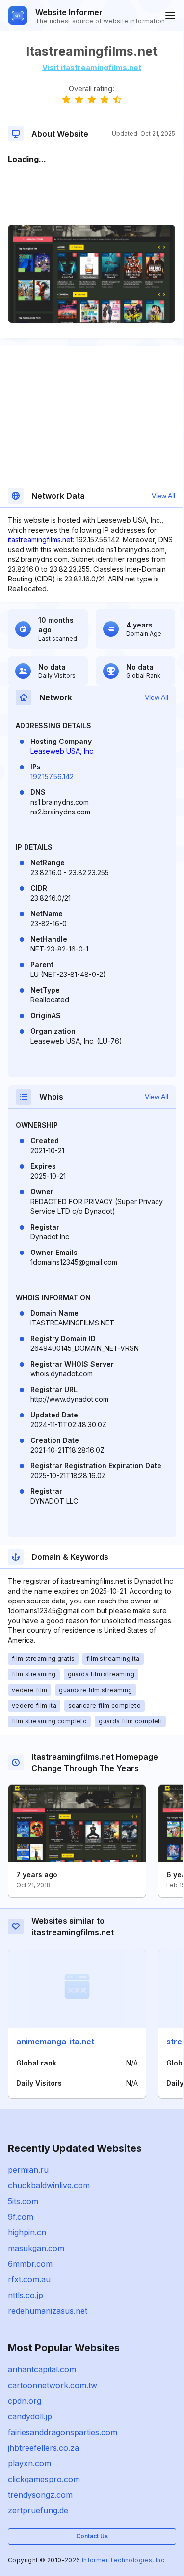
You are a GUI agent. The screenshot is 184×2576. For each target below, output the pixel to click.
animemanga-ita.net (55, 2042)
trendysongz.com (40, 2495)
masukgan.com (36, 2248)
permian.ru (28, 2170)
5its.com (23, 2201)
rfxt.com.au (29, 2279)
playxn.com (29, 2463)
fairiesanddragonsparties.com (63, 2432)
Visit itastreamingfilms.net (92, 67)
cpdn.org (25, 2401)
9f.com (21, 2217)
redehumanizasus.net (48, 2311)
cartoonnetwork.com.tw (53, 2385)
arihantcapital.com (42, 2369)
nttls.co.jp (26, 2295)
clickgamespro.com (44, 2479)
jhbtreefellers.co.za (43, 2448)
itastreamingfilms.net (40, 540)
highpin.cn (27, 2232)
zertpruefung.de (38, 2510)
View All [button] (163, 496)
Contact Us (92, 2536)
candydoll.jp (30, 2416)
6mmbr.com (30, 2264)
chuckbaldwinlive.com (49, 2185)
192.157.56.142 (52, 777)
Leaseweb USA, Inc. (63, 751)
